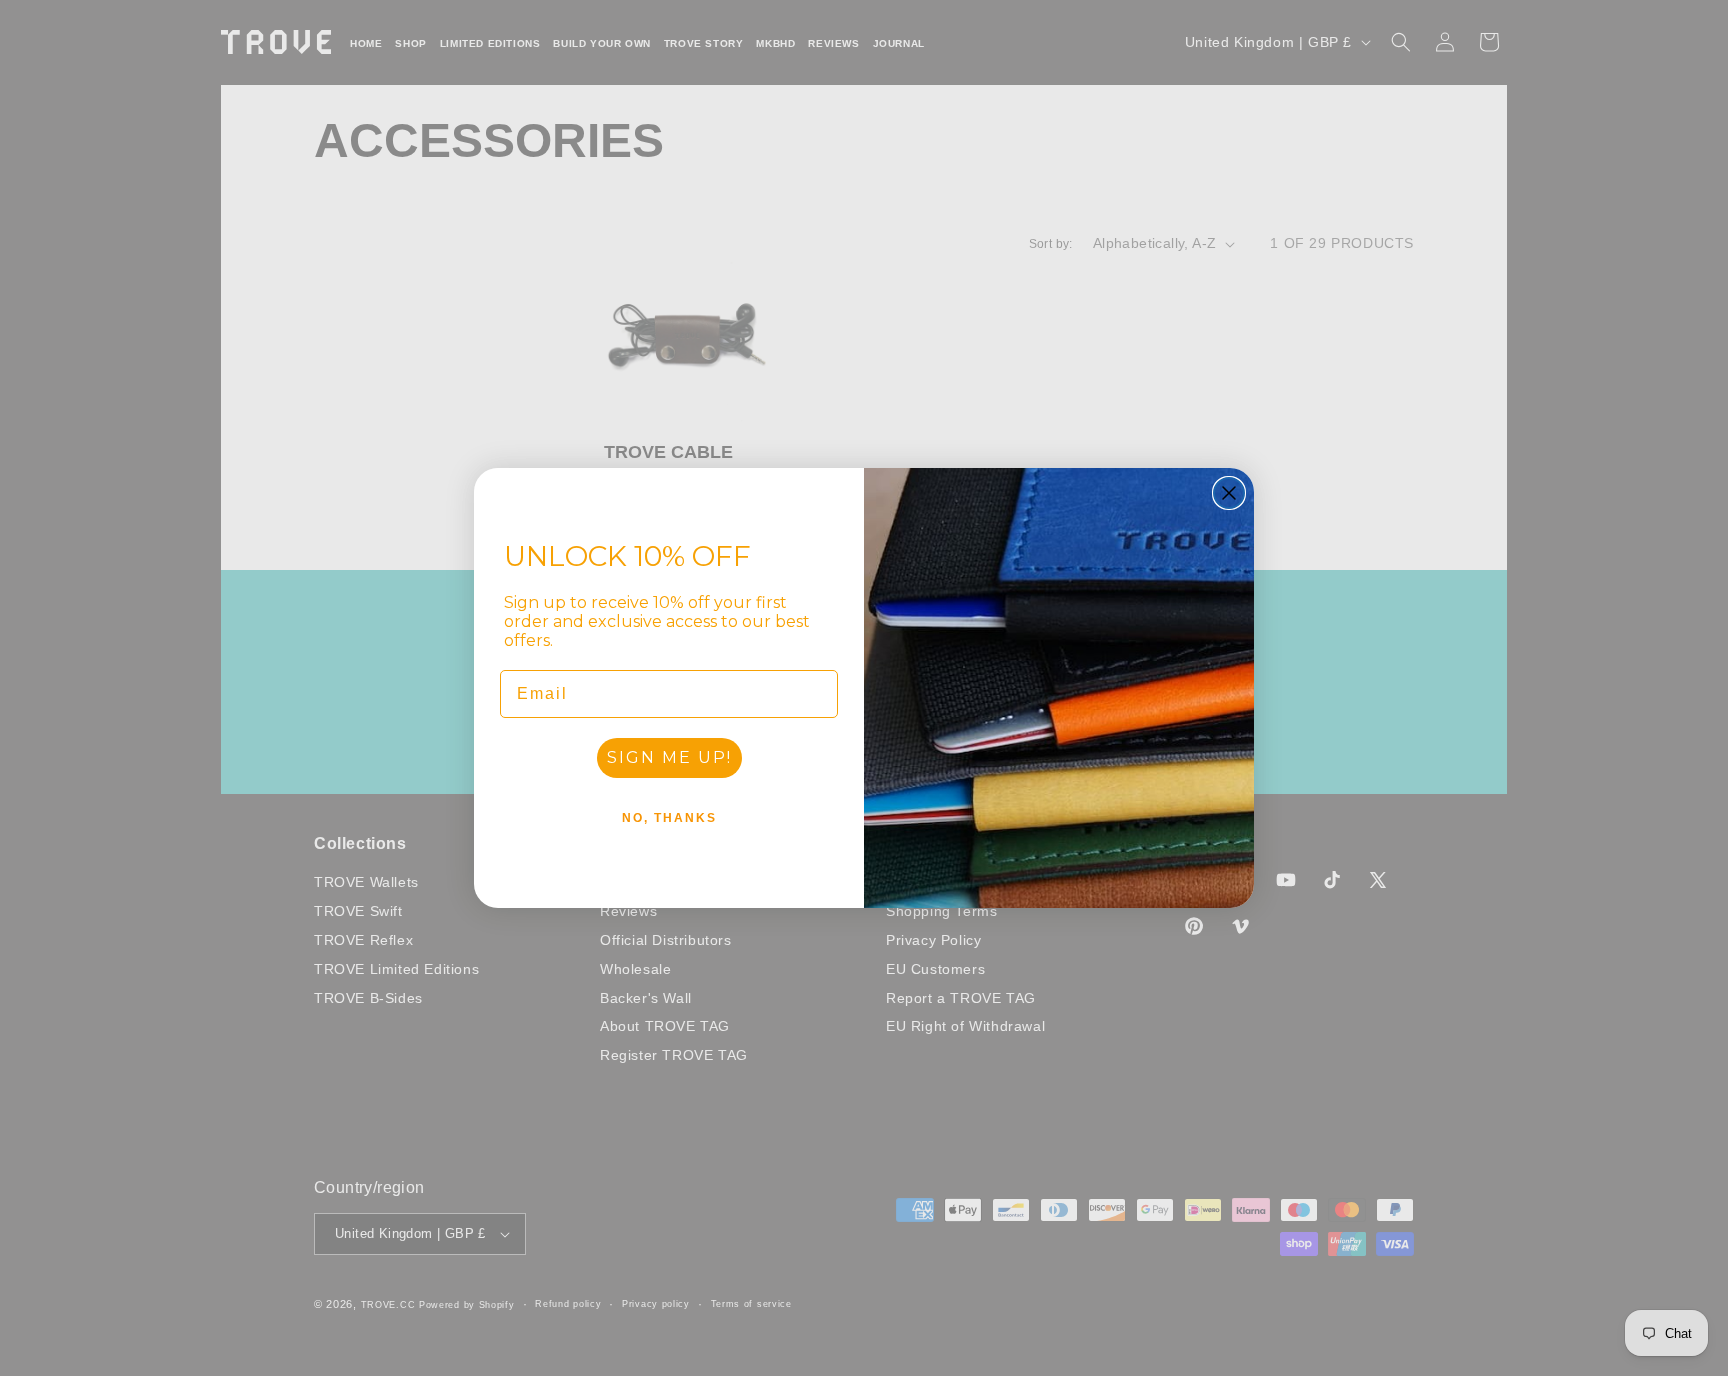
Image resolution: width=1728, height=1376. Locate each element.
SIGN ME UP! (669, 757)
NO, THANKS (669, 818)
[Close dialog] (1229, 493)
